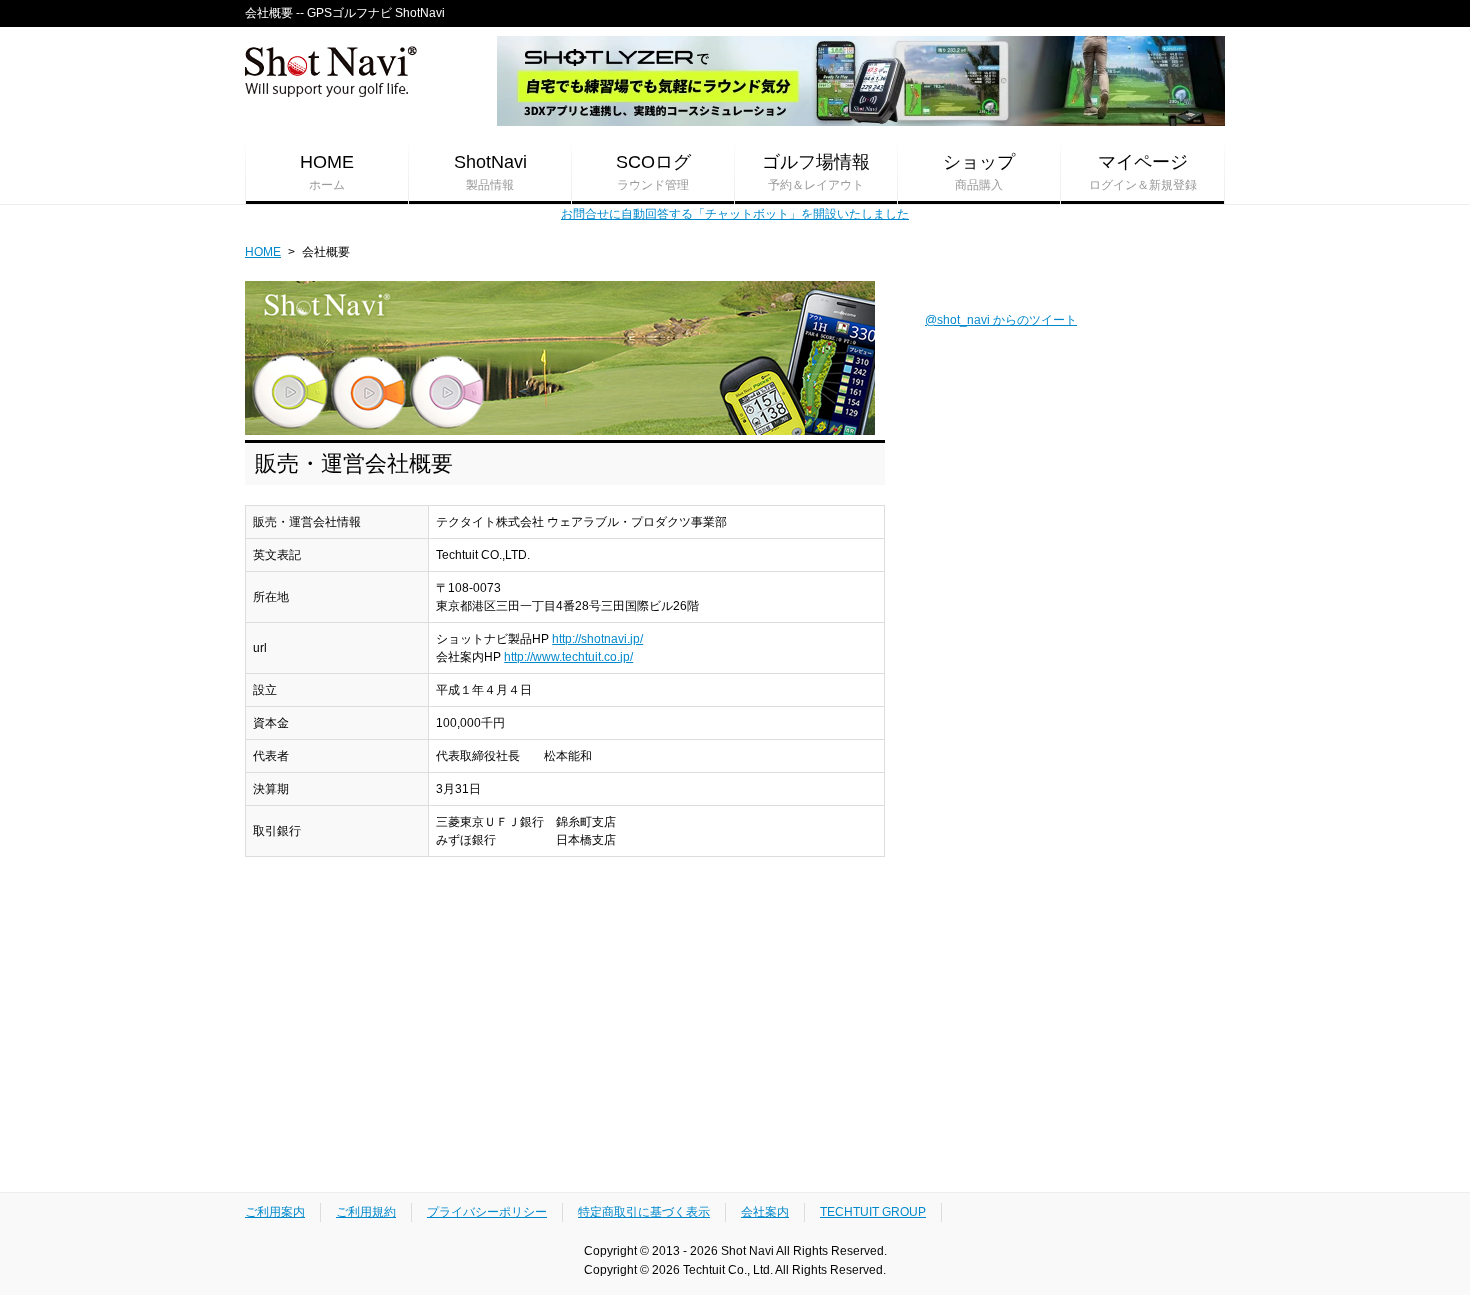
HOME (327, 172)
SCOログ (653, 172)
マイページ (1143, 172)
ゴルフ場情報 (816, 172)
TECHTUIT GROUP (873, 1212)
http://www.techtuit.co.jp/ (568, 657)
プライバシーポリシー (487, 1212)
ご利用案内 (275, 1212)
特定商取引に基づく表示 (644, 1212)
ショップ (979, 172)
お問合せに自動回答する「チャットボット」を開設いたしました (735, 214)
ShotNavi (490, 172)
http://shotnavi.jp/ (597, 639)
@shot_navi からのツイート (1001, 320)
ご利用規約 (366, 1212)
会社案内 (765, 1212)
